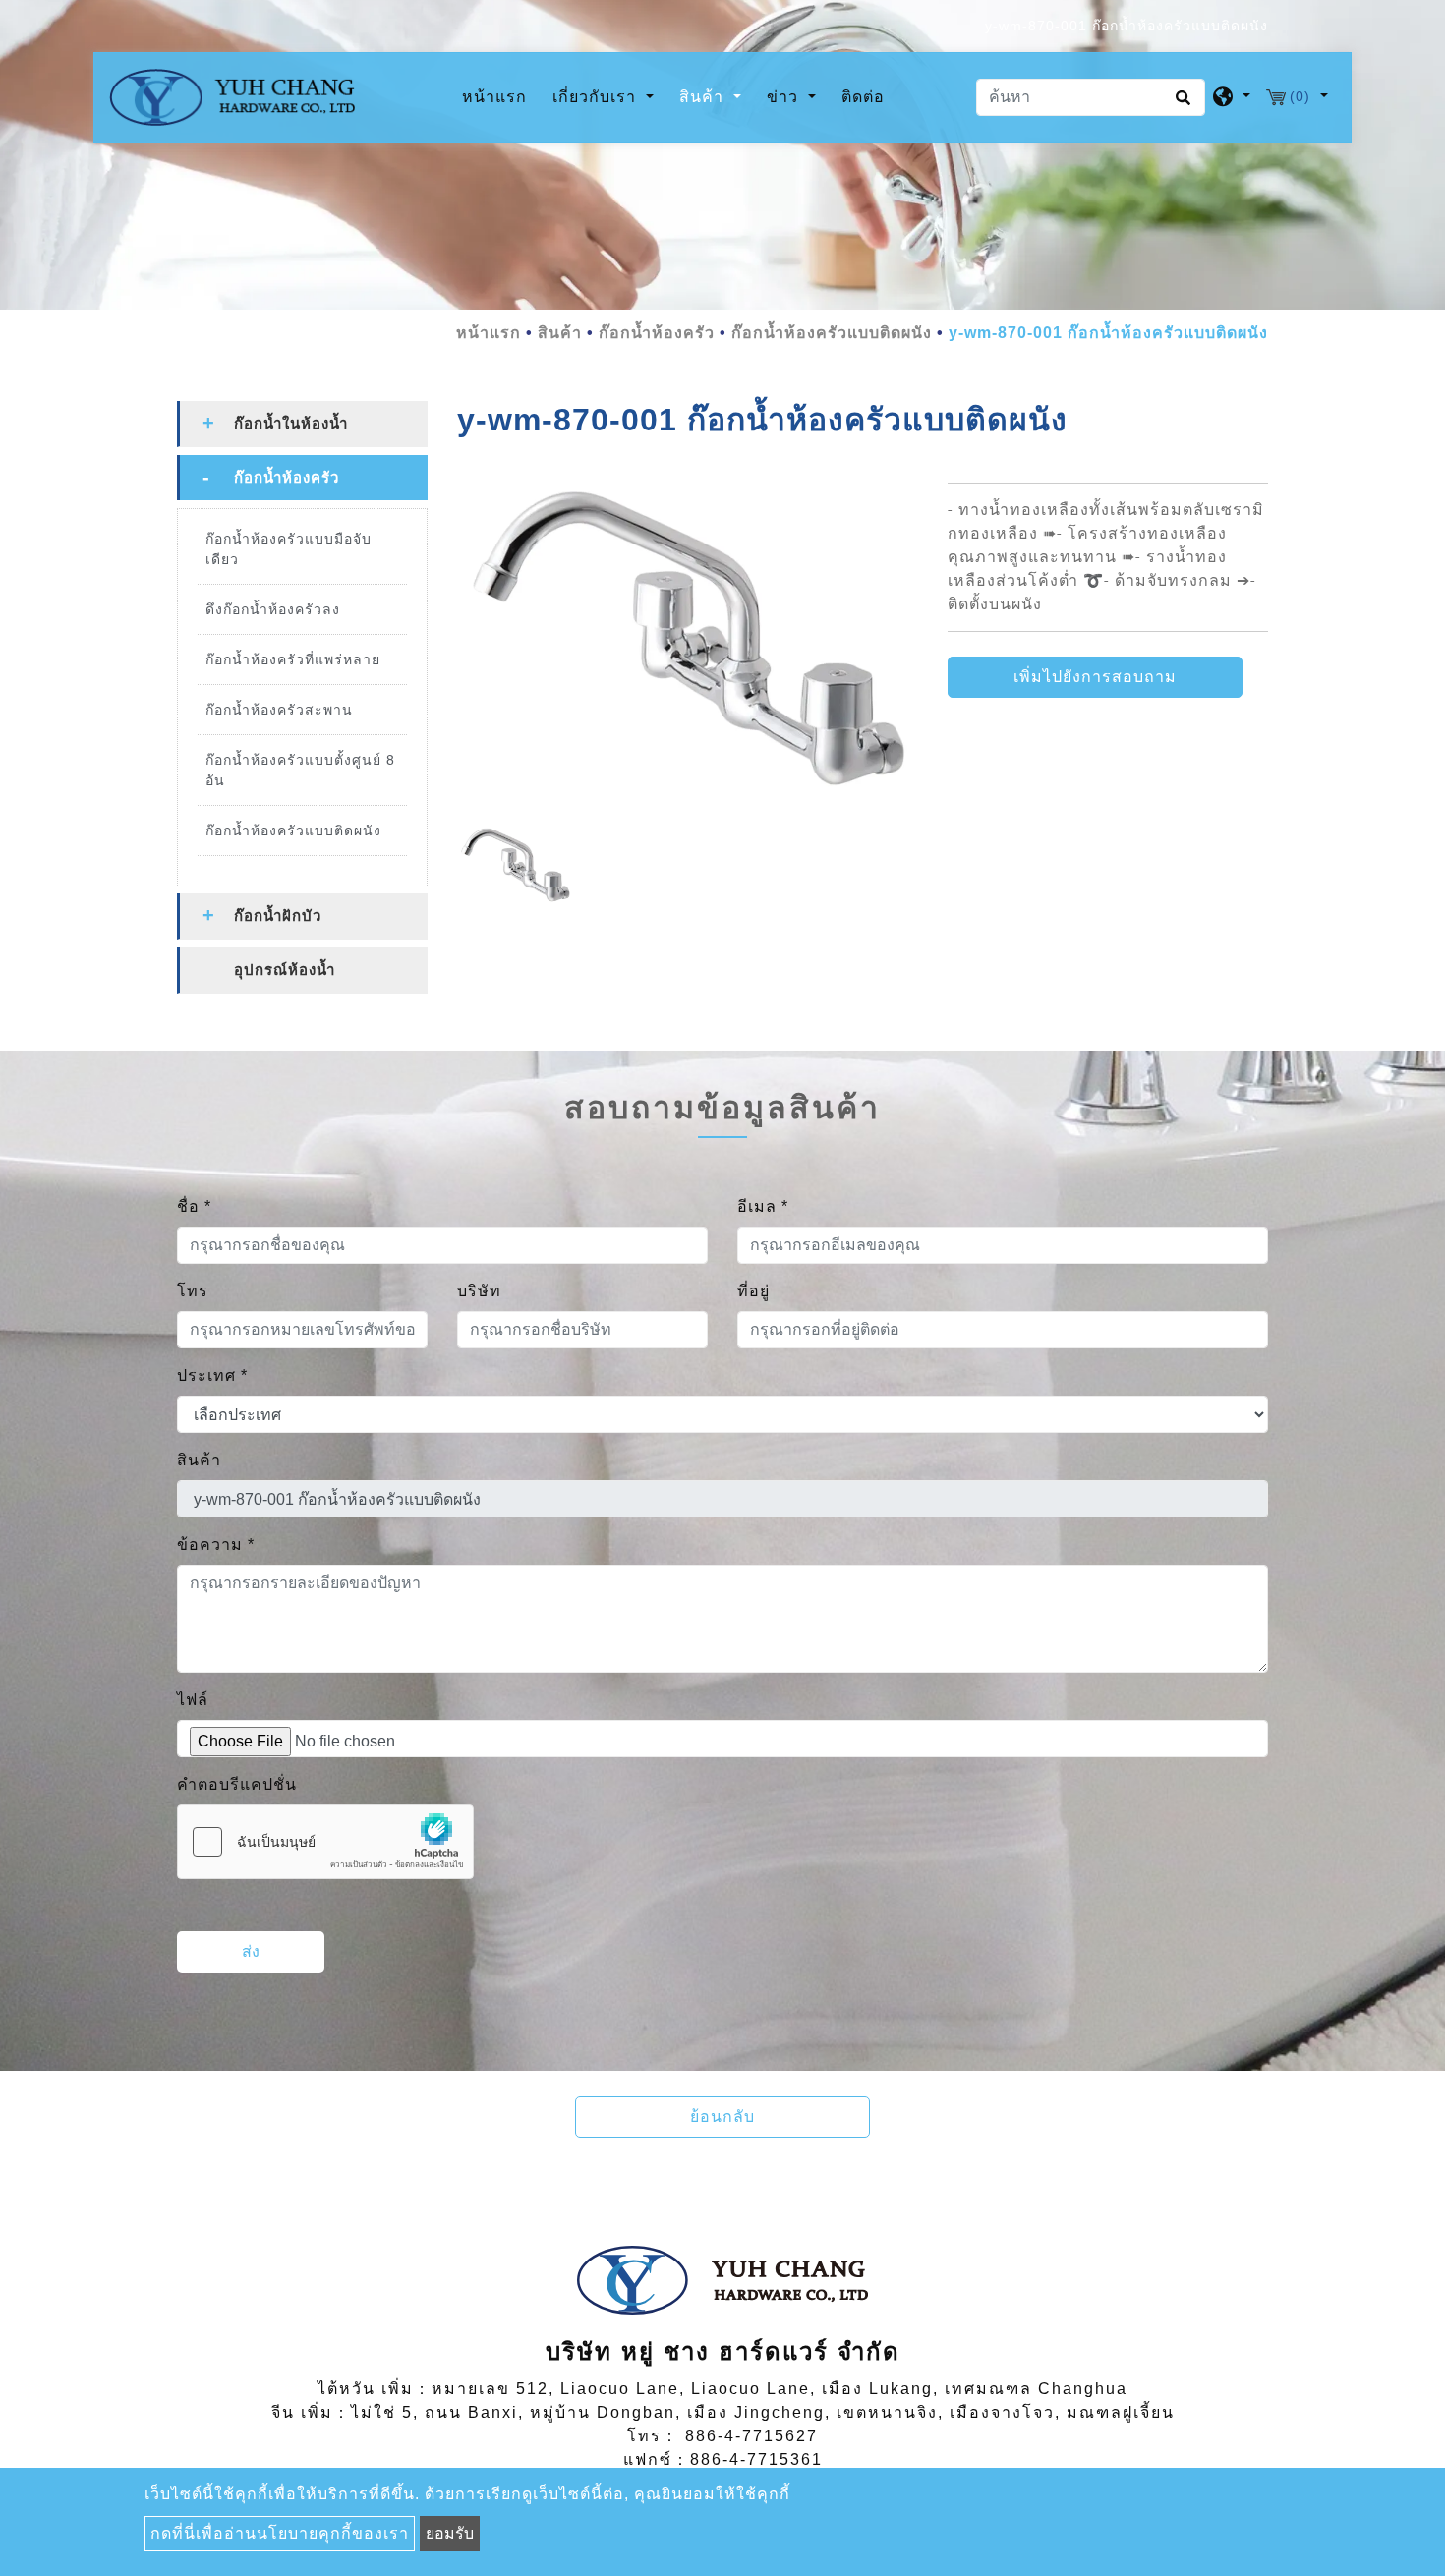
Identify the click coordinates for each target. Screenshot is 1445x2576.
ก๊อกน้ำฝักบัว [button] (278, 916)
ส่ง (251, 1951)
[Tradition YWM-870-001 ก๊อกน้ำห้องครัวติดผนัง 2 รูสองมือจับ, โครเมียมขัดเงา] (688, 646)
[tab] (302, 424)
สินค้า (560, 333)
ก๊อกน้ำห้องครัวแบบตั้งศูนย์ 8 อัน (300, 770)
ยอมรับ (450, 2533)
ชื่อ (194, 1206)
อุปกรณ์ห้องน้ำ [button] (285, 970)
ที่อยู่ (753, 1291)
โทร (193, 1291)
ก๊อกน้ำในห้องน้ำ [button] (291, 423)
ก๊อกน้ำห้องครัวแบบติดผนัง (832, 333)
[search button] (1180, 104)
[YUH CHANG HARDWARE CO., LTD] (232, 97)
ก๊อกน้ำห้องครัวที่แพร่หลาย (293, 659)
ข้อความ (216, 1545)
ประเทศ (212, 1375)
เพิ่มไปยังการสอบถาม (1095, 677)
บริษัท (479, 1291)
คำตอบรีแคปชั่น (237, 1784)
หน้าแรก (498, 96)
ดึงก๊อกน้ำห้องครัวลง (273, 609)
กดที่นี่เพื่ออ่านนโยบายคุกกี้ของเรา (280, 2533)
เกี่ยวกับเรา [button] (597, 97)
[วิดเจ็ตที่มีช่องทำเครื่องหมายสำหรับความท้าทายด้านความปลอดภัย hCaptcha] (325, 1842)
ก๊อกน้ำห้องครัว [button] (287, 477)
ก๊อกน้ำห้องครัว (657, 333)
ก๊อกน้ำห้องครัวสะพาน (279, 710)
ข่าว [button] (785, 97)
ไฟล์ (193, 1700)
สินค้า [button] (704, 97)
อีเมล (763, 1206)
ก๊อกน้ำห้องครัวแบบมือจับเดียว (289, 549)
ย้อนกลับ (722, 2117)
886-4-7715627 (751, 2436)
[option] (688, 646)
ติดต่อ (863, 97)
